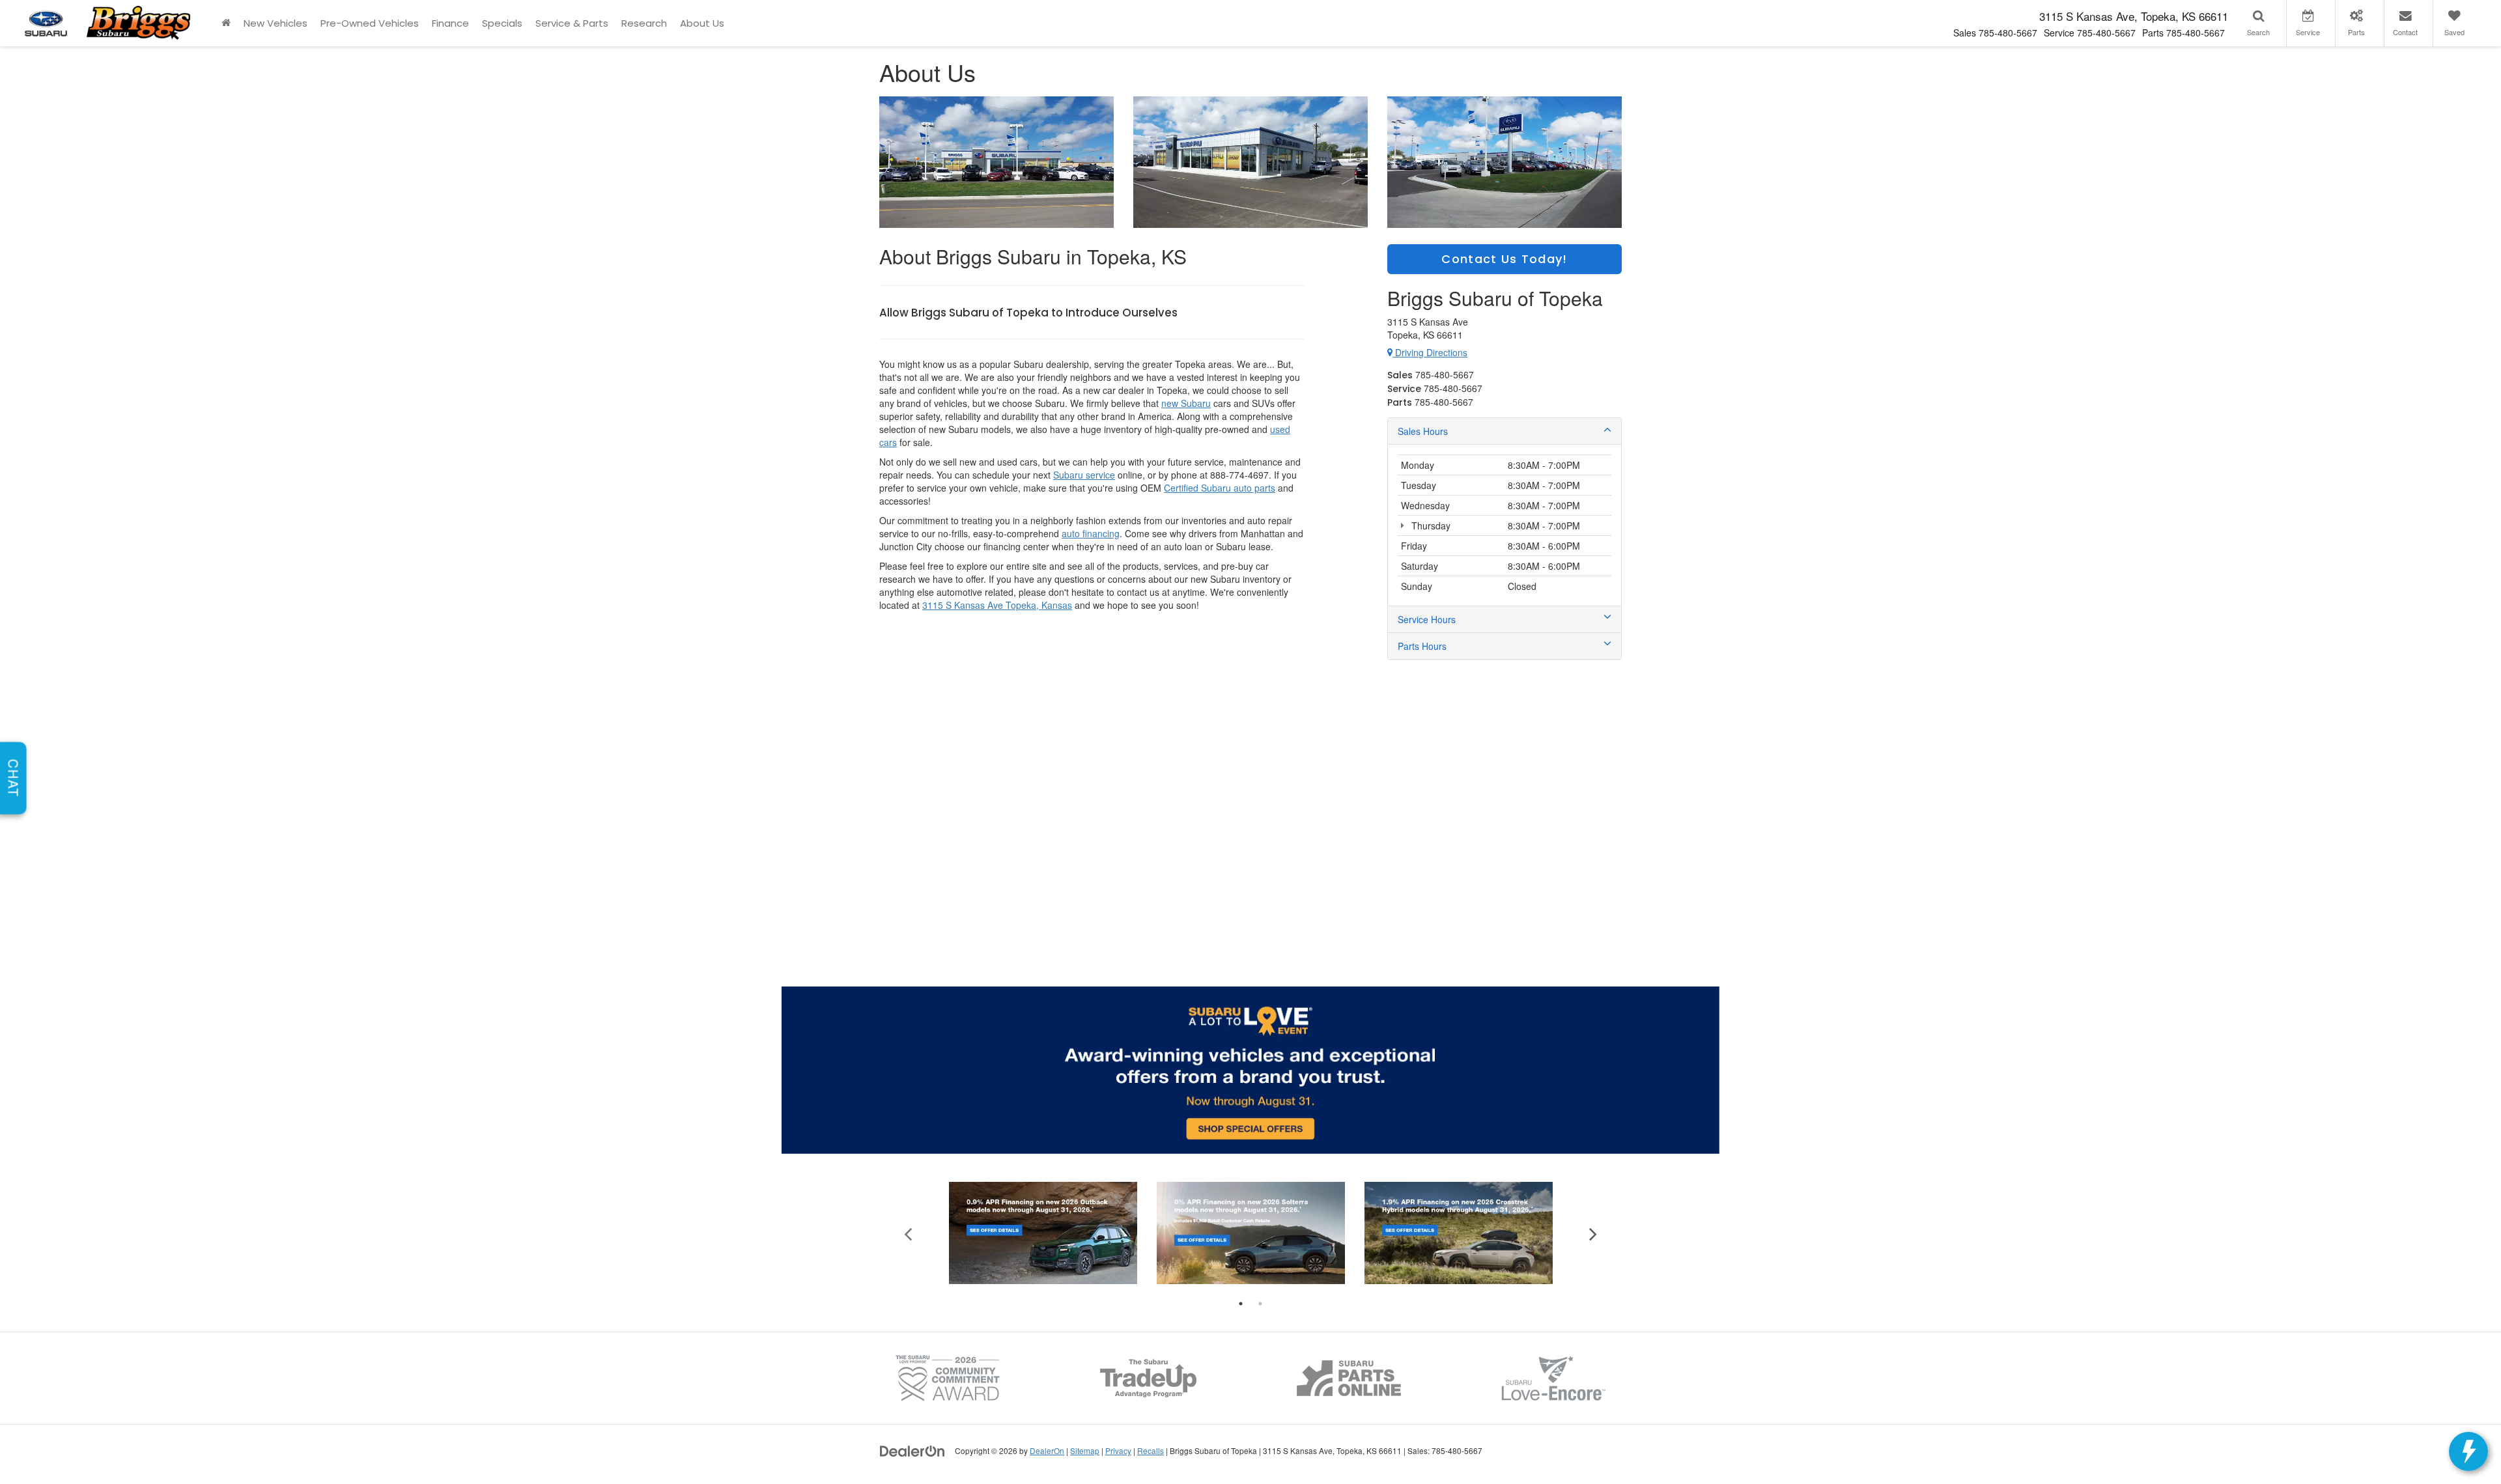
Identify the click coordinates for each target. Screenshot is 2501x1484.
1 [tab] (1241, 1304)
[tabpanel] (1043, 1233)
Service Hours (1427, 619)
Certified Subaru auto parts (1220, 488)
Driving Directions (1430, 352)
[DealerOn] (912, 1450)
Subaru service (1084, 475)
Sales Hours (1423, 431)
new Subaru (1186, 403)
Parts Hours (1422, 646)
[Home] (226, 23)
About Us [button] (702, 23)
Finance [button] (450, 23)
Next (1593, 1233)
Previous (908, 1233)
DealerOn (1047, 1450)
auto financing (1091, 533)
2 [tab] (1260, 1304)
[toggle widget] (2468, 1451)
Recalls (1151, 1450)
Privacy (1118, 1450)
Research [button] (644, 23)
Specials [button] (502, 23)
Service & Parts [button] (572, 23)
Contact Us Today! (1504, 259)
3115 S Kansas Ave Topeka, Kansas (997, 605)
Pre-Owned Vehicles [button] (370, 23)
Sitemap (1085, 1450)
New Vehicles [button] (276, 23)
